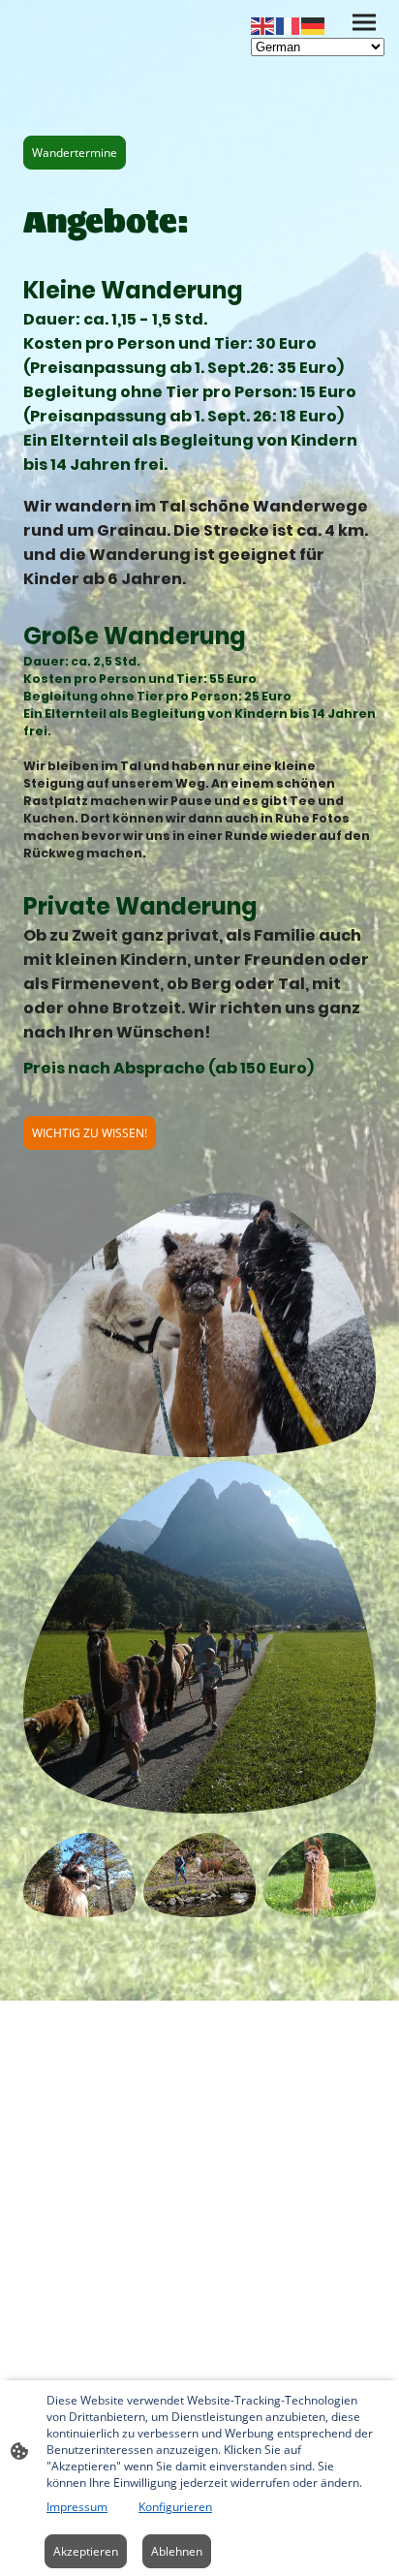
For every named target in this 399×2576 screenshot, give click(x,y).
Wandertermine (75, 153)
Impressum (77, 2507)
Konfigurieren (175, 2507)
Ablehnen (177, 2551)
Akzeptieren (86, 2551)
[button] (263, 25)
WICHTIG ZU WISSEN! (90, 1133)
